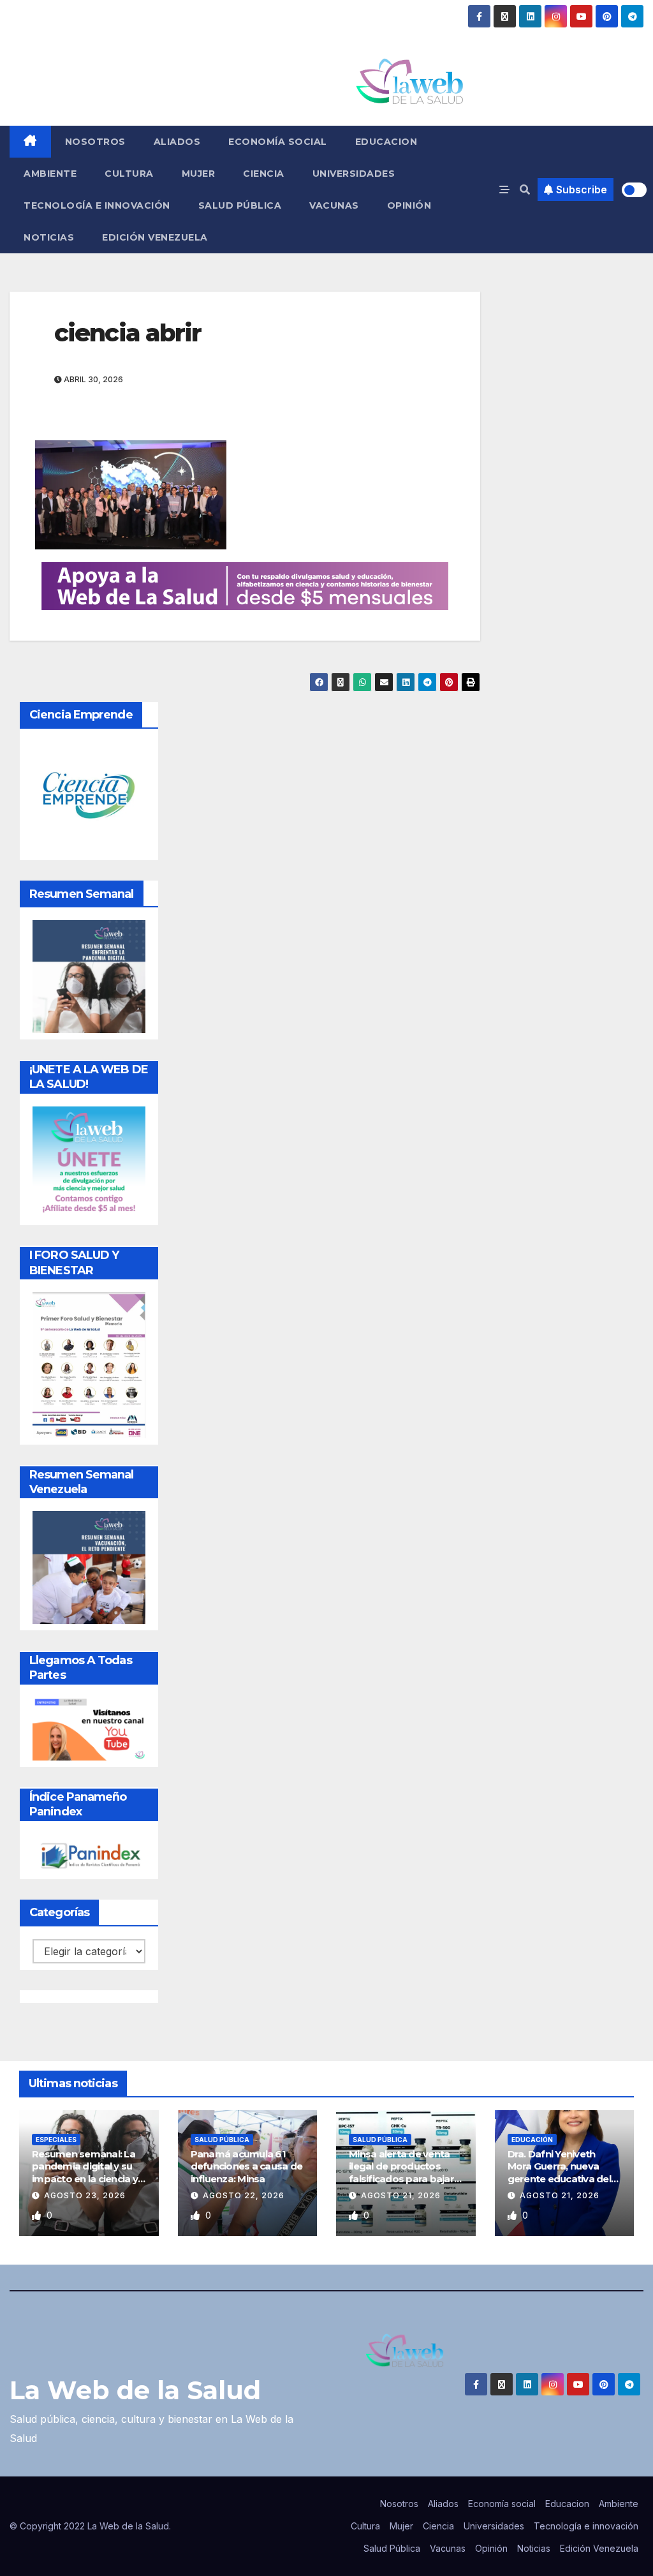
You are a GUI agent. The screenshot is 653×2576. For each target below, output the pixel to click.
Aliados (177, 142)
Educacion (386, 142)
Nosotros (95, 142)
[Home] (30, 142)
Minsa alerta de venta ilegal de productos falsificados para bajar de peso (401, 2173)
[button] (525, 190)
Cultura (129, 174)
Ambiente (50, 174)
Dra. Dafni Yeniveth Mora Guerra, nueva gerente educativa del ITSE (559, 2173)
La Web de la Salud (135, 2390)
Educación (532, 2140)
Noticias (49, 237)
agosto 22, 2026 (244, 2195)
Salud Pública (240, 205)
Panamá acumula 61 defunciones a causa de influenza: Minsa (247, 2166)
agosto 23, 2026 (85, 2195)
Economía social (278, 142)
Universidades (354, 174)
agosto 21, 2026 (401, 2195)
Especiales (56, 2140)
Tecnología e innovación (97, 205)
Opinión (409, 205)
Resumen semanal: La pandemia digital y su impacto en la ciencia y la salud (85, 2173)
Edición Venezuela (155, 237)
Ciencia (264, 174)
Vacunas (334, 205)
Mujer (199, 174)
